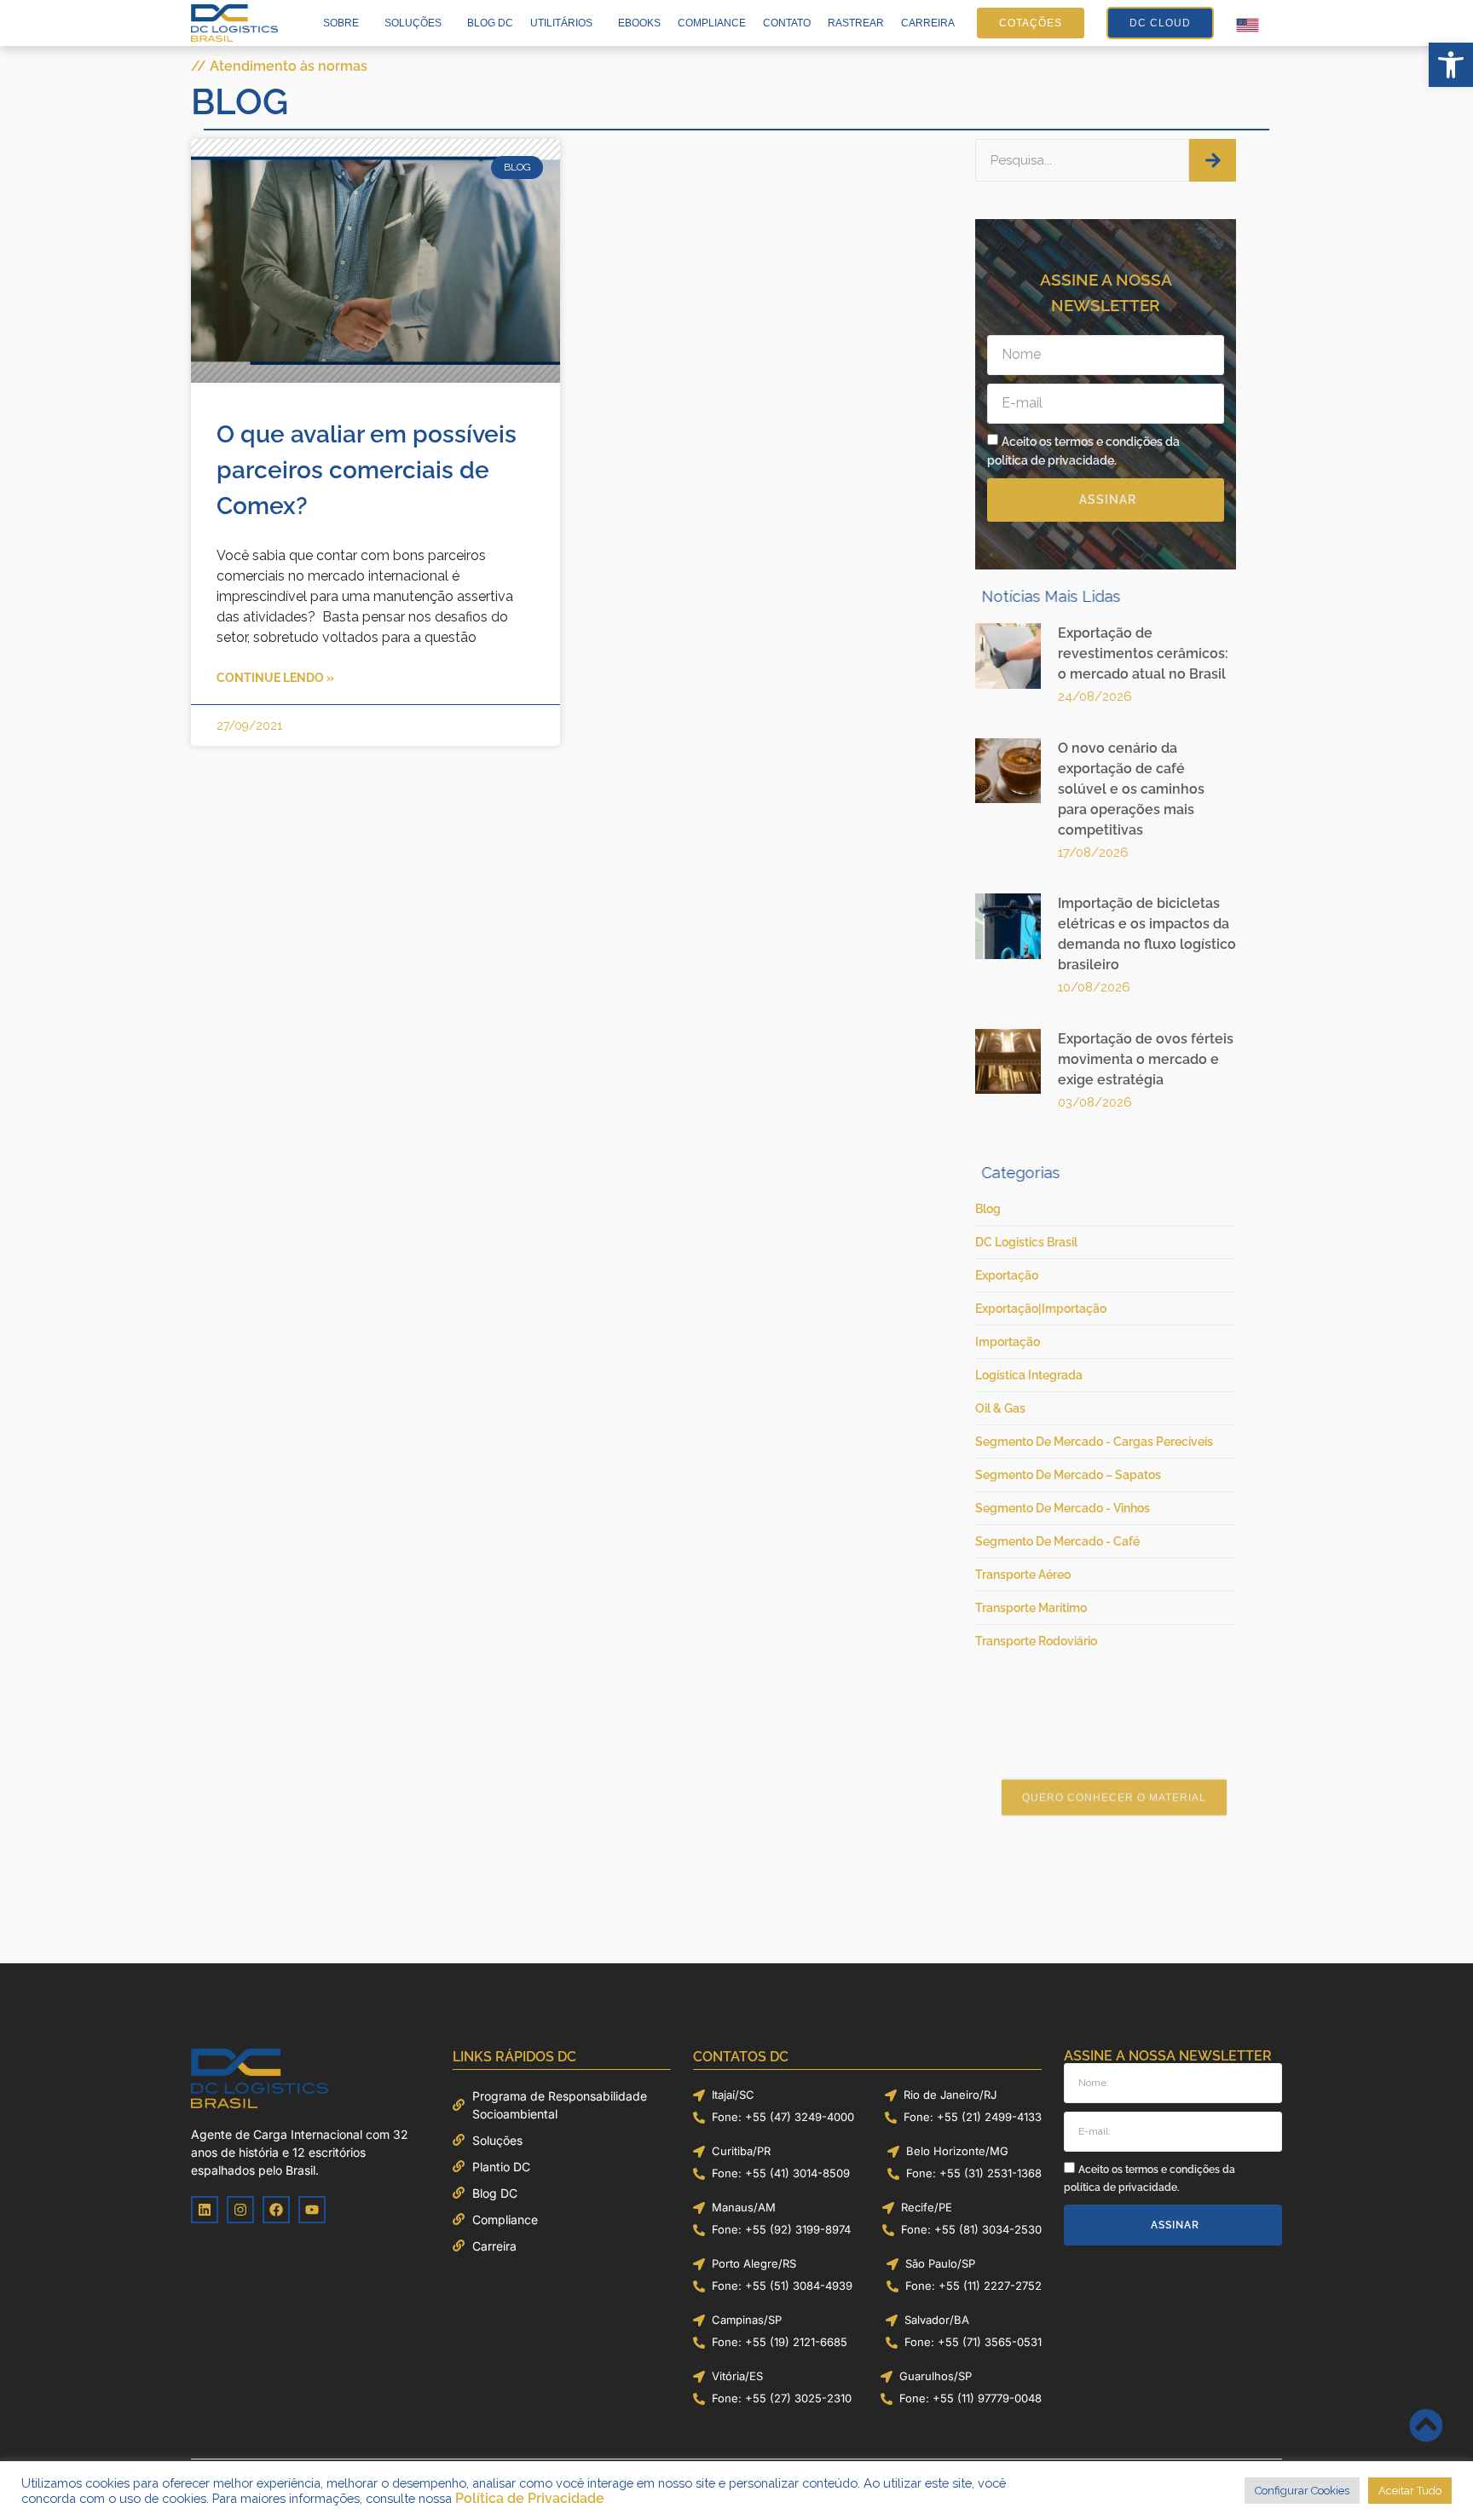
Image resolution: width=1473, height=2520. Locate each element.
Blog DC (490, 23)
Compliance (712, 23)
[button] (1451, 65)
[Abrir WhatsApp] (1430, 2477)
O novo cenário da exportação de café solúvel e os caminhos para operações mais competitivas (1131, 789)
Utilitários (561, 23)
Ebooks (639, 23)
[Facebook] (276, 2210)
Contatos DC (741, 2057)
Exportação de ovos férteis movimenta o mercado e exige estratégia (1146, 1059)
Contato (787, 23)
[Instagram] (240, 2210)
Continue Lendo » (275, 678)
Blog (240, 102)
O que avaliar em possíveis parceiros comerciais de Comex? (367, 470)
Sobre (341, 23)
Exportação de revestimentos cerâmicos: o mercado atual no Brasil (1143, 653)
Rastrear (856, 23)
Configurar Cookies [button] (1302, 2491)
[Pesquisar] (1213, 160)
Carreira (928, 23)
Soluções (413, 23)
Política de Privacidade (530, 2498)
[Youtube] (312, 2210)
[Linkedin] (205, 2210)
